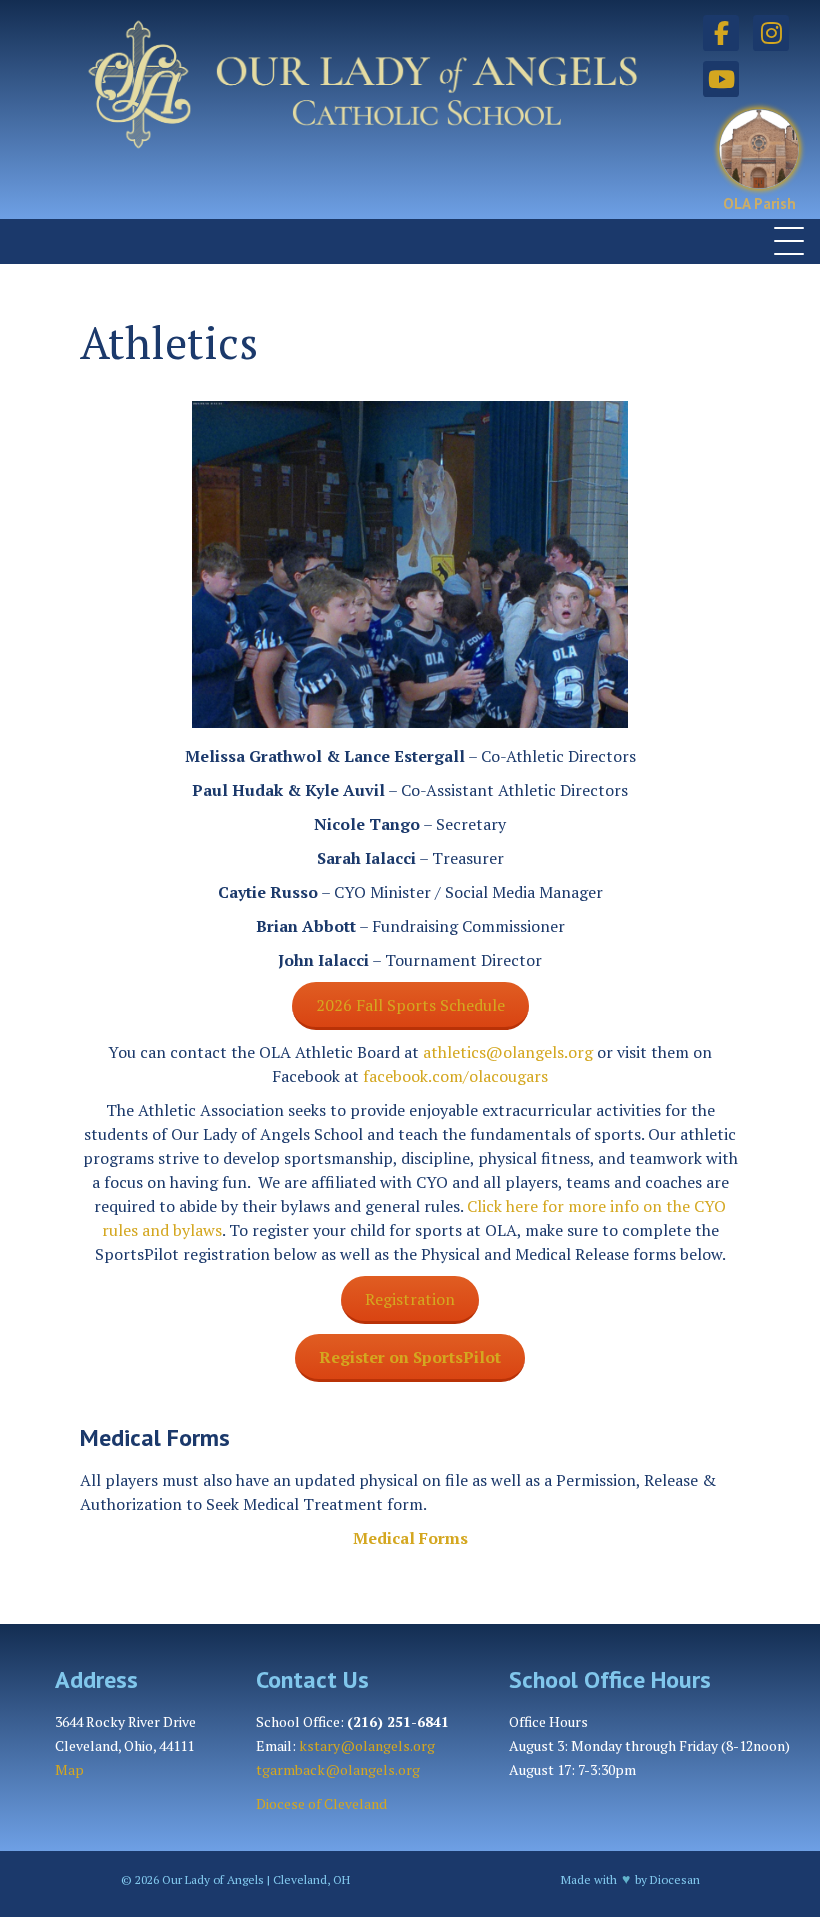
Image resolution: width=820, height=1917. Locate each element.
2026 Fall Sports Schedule (410, 1005)
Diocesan (675, 1879)
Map (69, 1769)
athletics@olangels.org (508, 1052)
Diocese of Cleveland (321, 1803)
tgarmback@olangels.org (338, 1769)
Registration (410, 1299)
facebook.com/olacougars (455, 1076)
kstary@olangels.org (367, 1745)
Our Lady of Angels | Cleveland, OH (254, 1879)
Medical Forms (410, 1538)
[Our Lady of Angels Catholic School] (349, 111)
